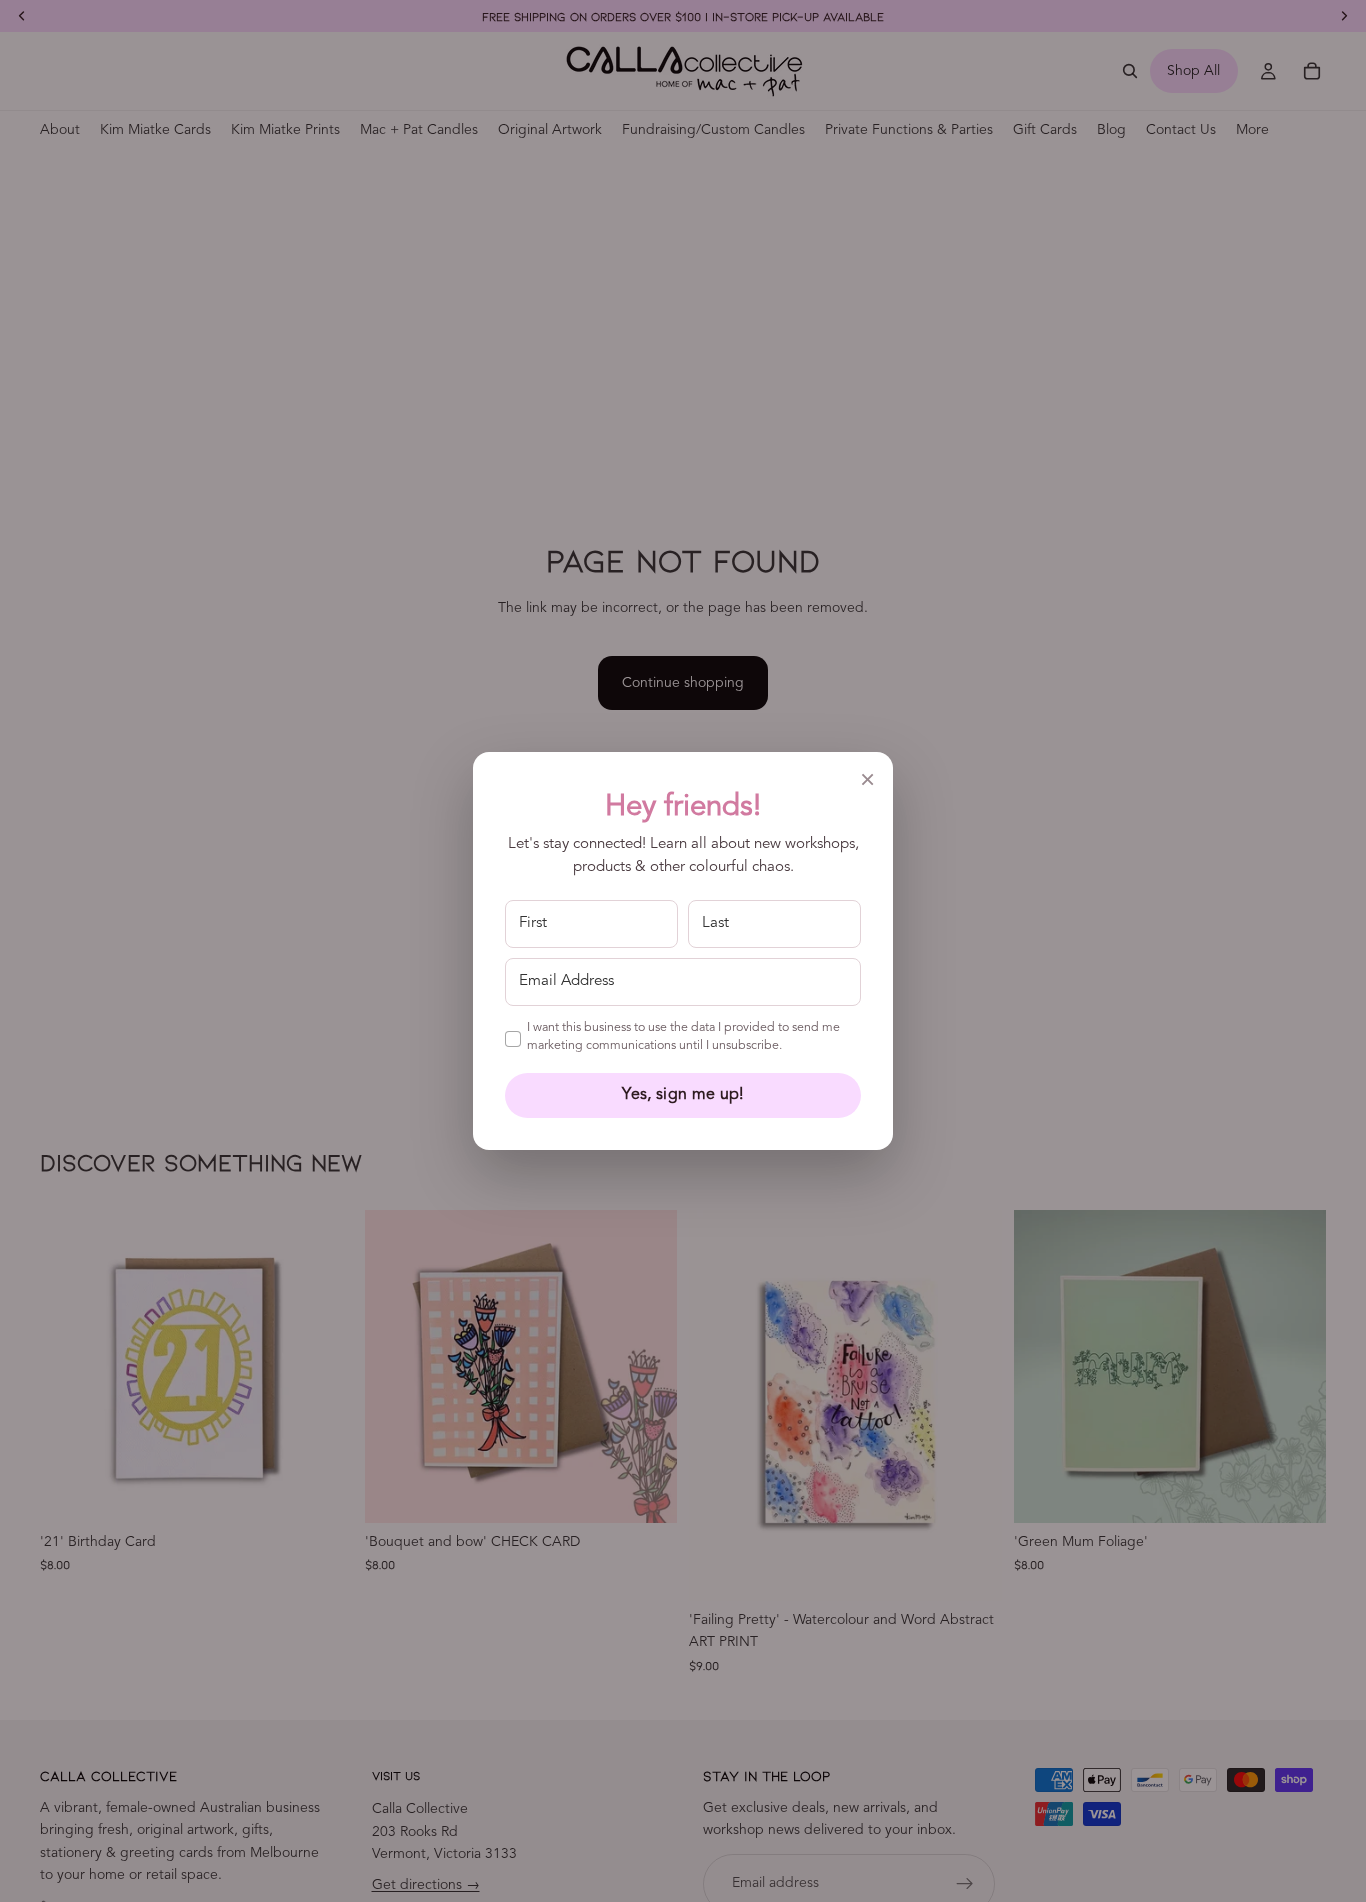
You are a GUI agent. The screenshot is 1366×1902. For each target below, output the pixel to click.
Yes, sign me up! (682, 1095)
